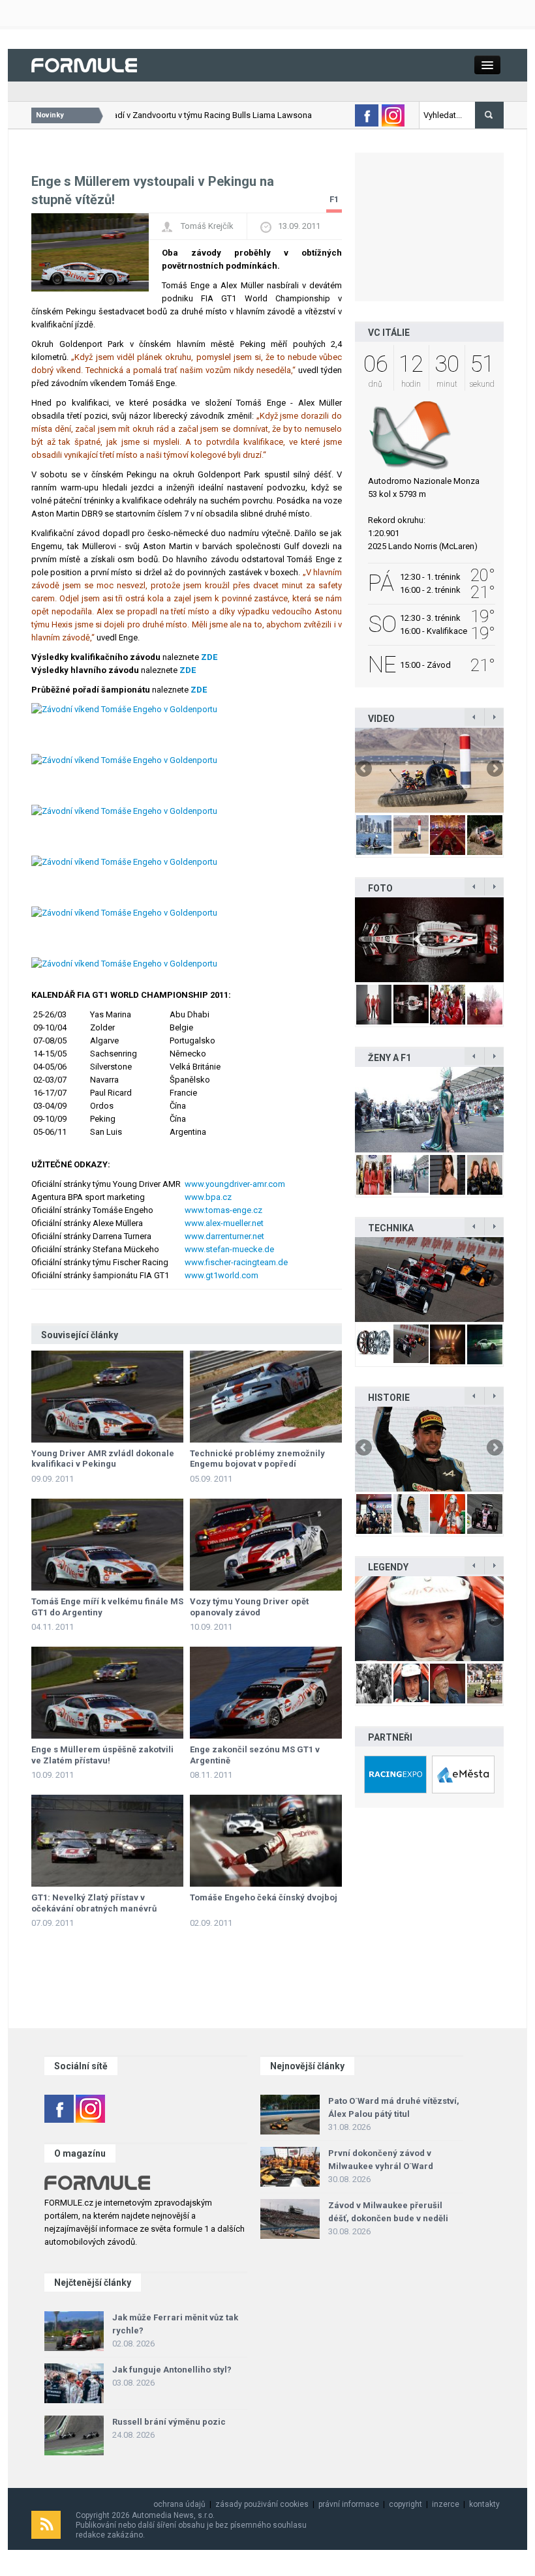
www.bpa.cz (208, 1197)
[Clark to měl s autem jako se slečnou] (429, 1619)
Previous (365, 770)
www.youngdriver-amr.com (235, 1184)
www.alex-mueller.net (224, 1223)
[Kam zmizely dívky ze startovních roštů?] (429, 1109)
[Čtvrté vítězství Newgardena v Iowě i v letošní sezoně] (429, 1280)
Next (494, 770)
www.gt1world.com (222, 1275)
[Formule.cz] (84, 64)
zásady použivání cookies (262, 2504)
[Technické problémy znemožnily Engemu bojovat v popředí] (266, 1397)
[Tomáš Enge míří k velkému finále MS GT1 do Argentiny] (107, 1545)
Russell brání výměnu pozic (169, 2422)
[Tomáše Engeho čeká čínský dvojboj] (266, 1841)
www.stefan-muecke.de (229, 1249)
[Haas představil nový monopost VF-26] (429, 940)
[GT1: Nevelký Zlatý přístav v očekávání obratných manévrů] (107, 1841)
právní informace (349, 2504)
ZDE (209, 657)
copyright (405, 2504)
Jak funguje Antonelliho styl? (172, 2370)
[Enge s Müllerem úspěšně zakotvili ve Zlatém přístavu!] (107, 1693)
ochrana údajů (179, 2504)
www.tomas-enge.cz (223, 1210)
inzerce (446, 2504)
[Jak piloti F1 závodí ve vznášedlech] (429, 770)
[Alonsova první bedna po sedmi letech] (429, 1449)
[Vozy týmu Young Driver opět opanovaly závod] (266, 1545)
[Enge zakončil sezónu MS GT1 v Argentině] (266, 1693)
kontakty (484, 2504)
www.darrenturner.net (224, 1236)
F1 (334, 199)
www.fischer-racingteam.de (236, 1262)
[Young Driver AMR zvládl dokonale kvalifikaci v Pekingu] (107, 1397)
